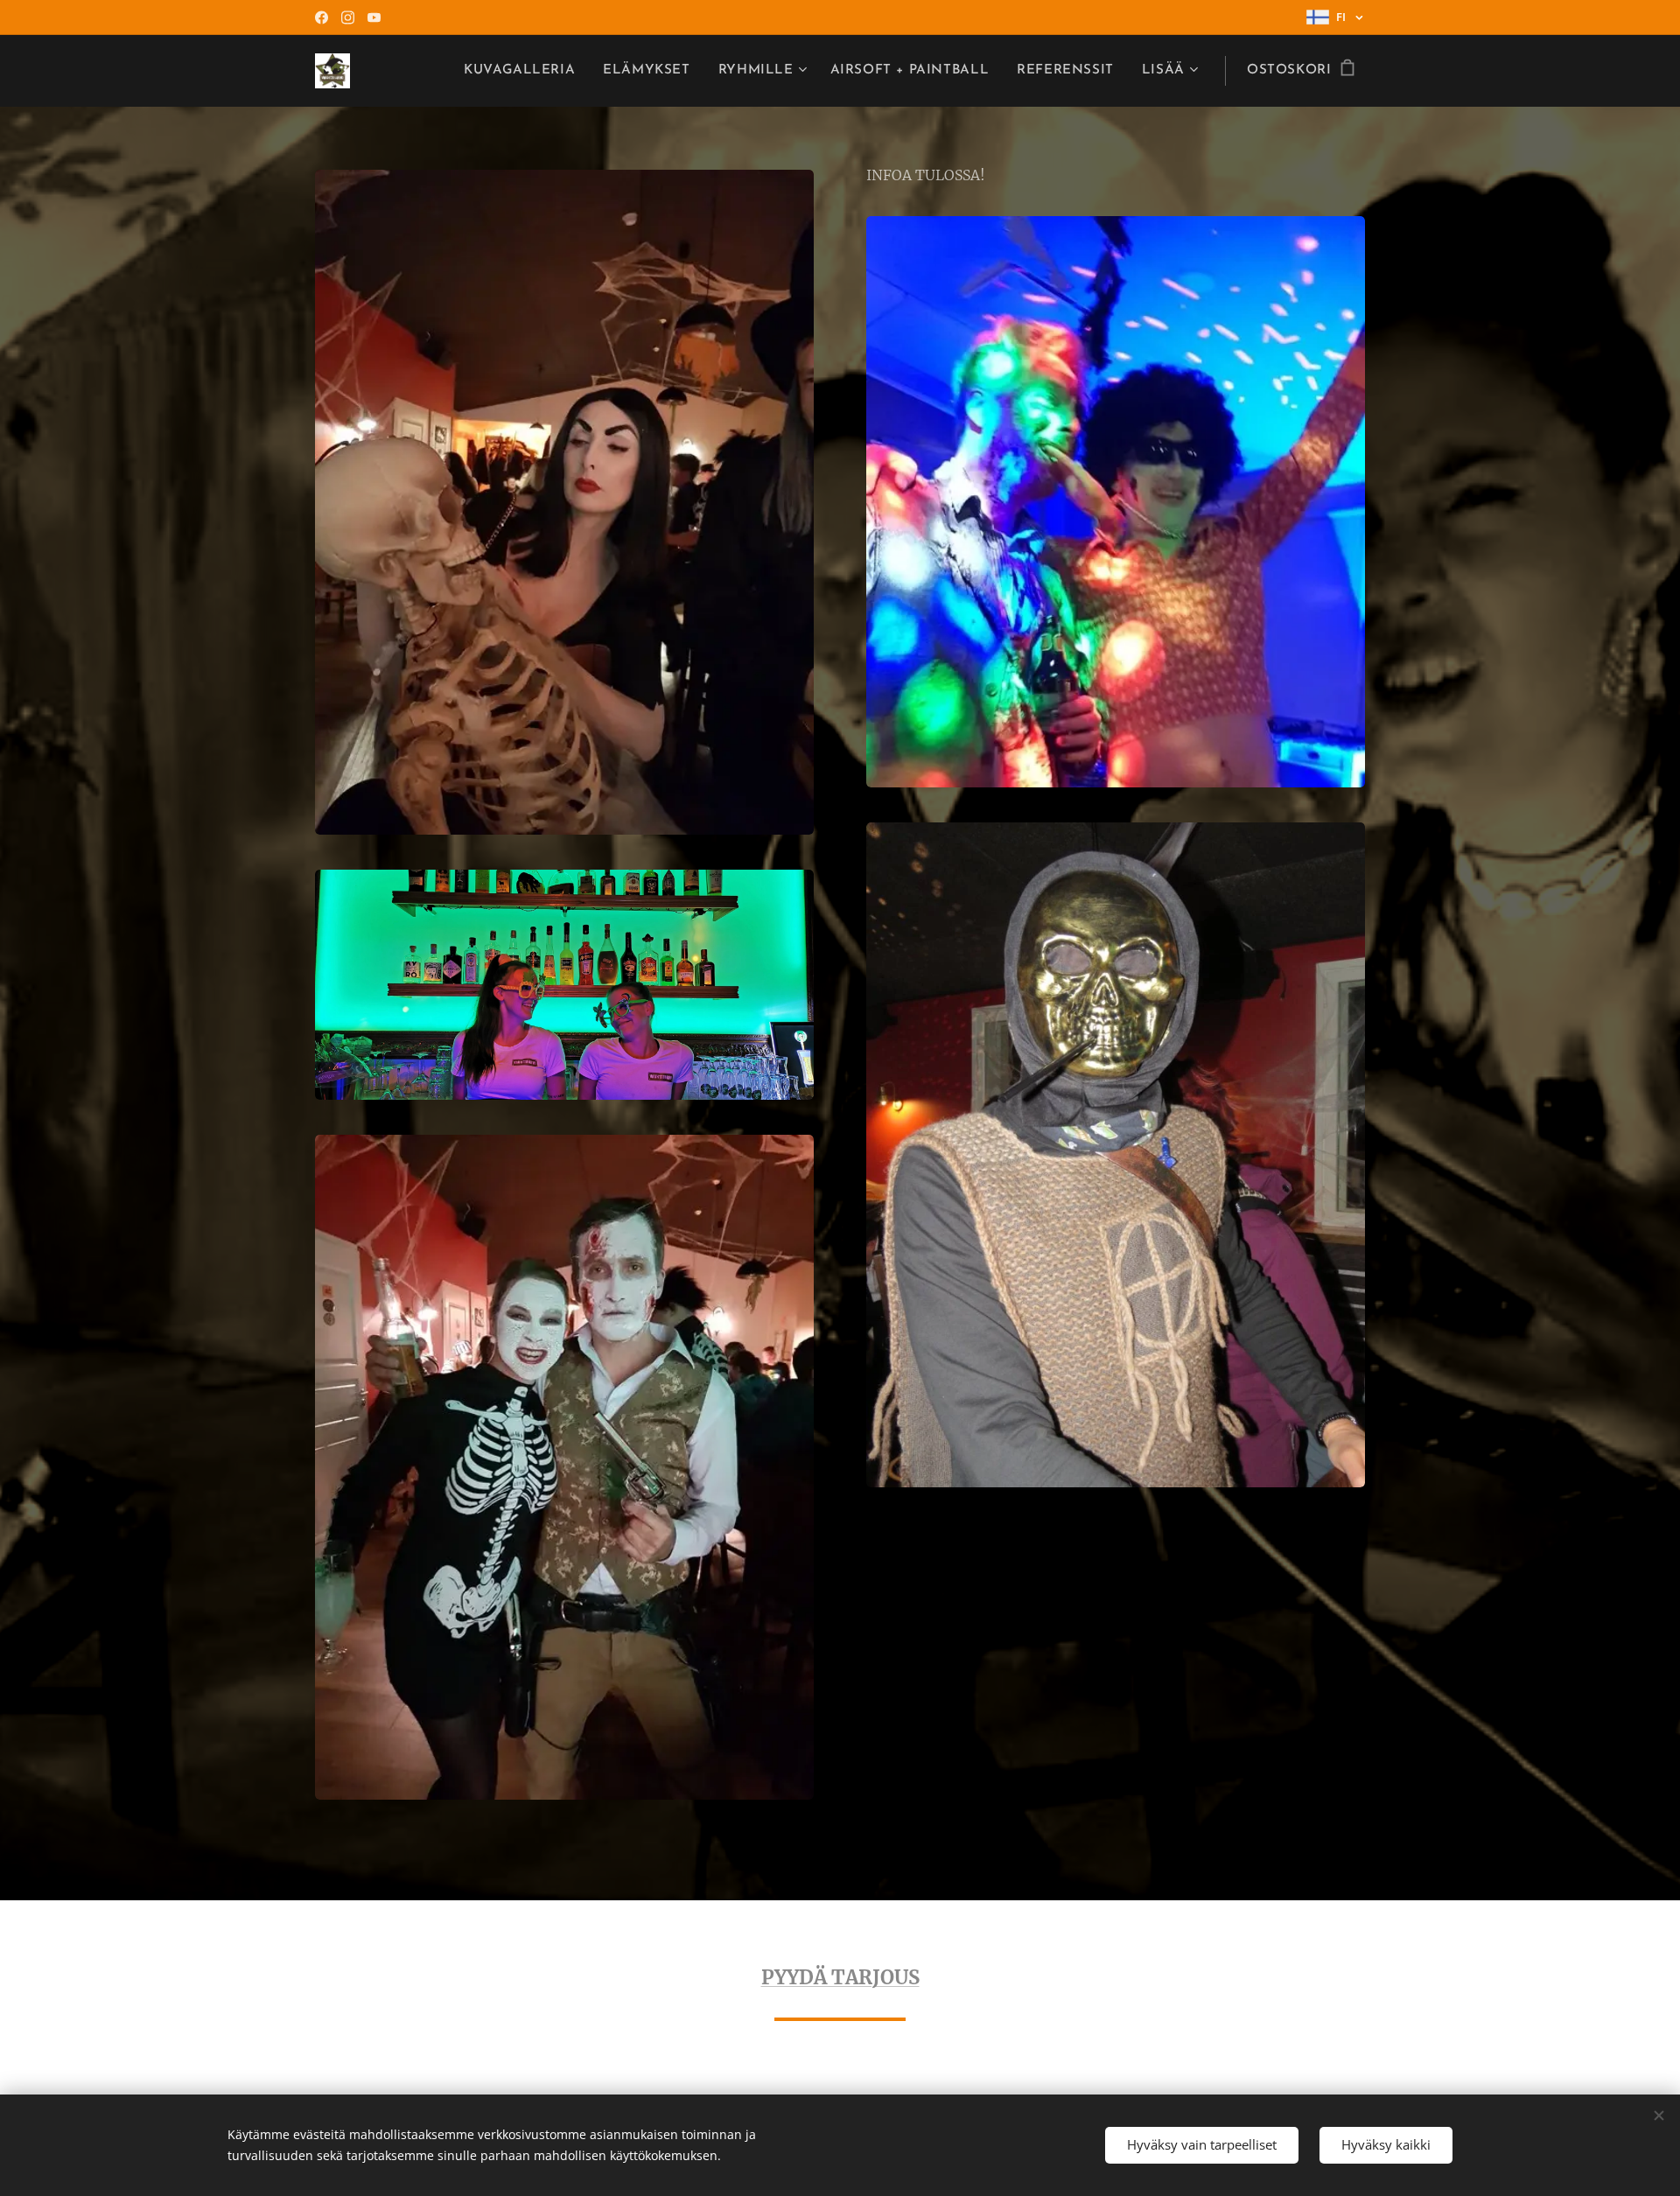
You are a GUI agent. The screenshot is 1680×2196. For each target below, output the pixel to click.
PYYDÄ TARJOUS (840, 1977)
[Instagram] (348, 17)
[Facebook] (322, 17)
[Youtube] (374, 17)
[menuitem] (524, 71)
